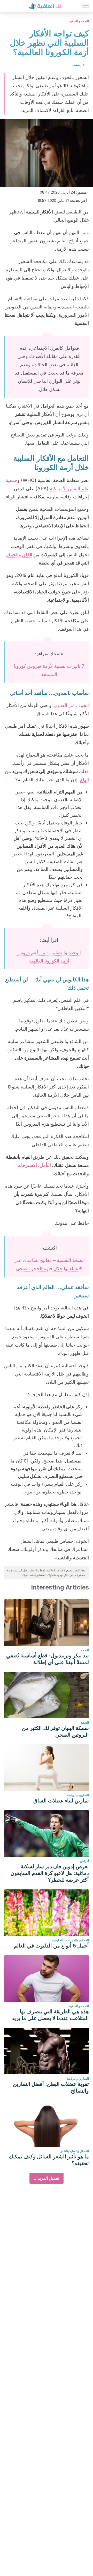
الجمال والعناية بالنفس (74, 2151)
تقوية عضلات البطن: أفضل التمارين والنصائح (51, 2087)
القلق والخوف (19, 555)
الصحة (85, 1650)
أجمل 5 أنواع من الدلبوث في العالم (51, 1946)
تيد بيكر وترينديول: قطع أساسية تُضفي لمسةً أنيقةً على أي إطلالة (48, 1659)
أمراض (84, 1861)
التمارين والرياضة (78, 1795)
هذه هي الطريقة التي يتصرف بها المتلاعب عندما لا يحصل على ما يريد (50, 2015)
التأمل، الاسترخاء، (35, 1165)
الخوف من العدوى (71, 705)
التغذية (85, 1723)
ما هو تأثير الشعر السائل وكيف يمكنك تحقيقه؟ (49, 2160)
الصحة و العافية (79, 21)
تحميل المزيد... (47, 2178)
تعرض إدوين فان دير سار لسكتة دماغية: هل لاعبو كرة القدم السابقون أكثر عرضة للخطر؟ (50, 1873)
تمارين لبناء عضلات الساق (61, 1801)
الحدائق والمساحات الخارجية (71, 1940)
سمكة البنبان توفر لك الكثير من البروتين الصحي (55, 1731)
